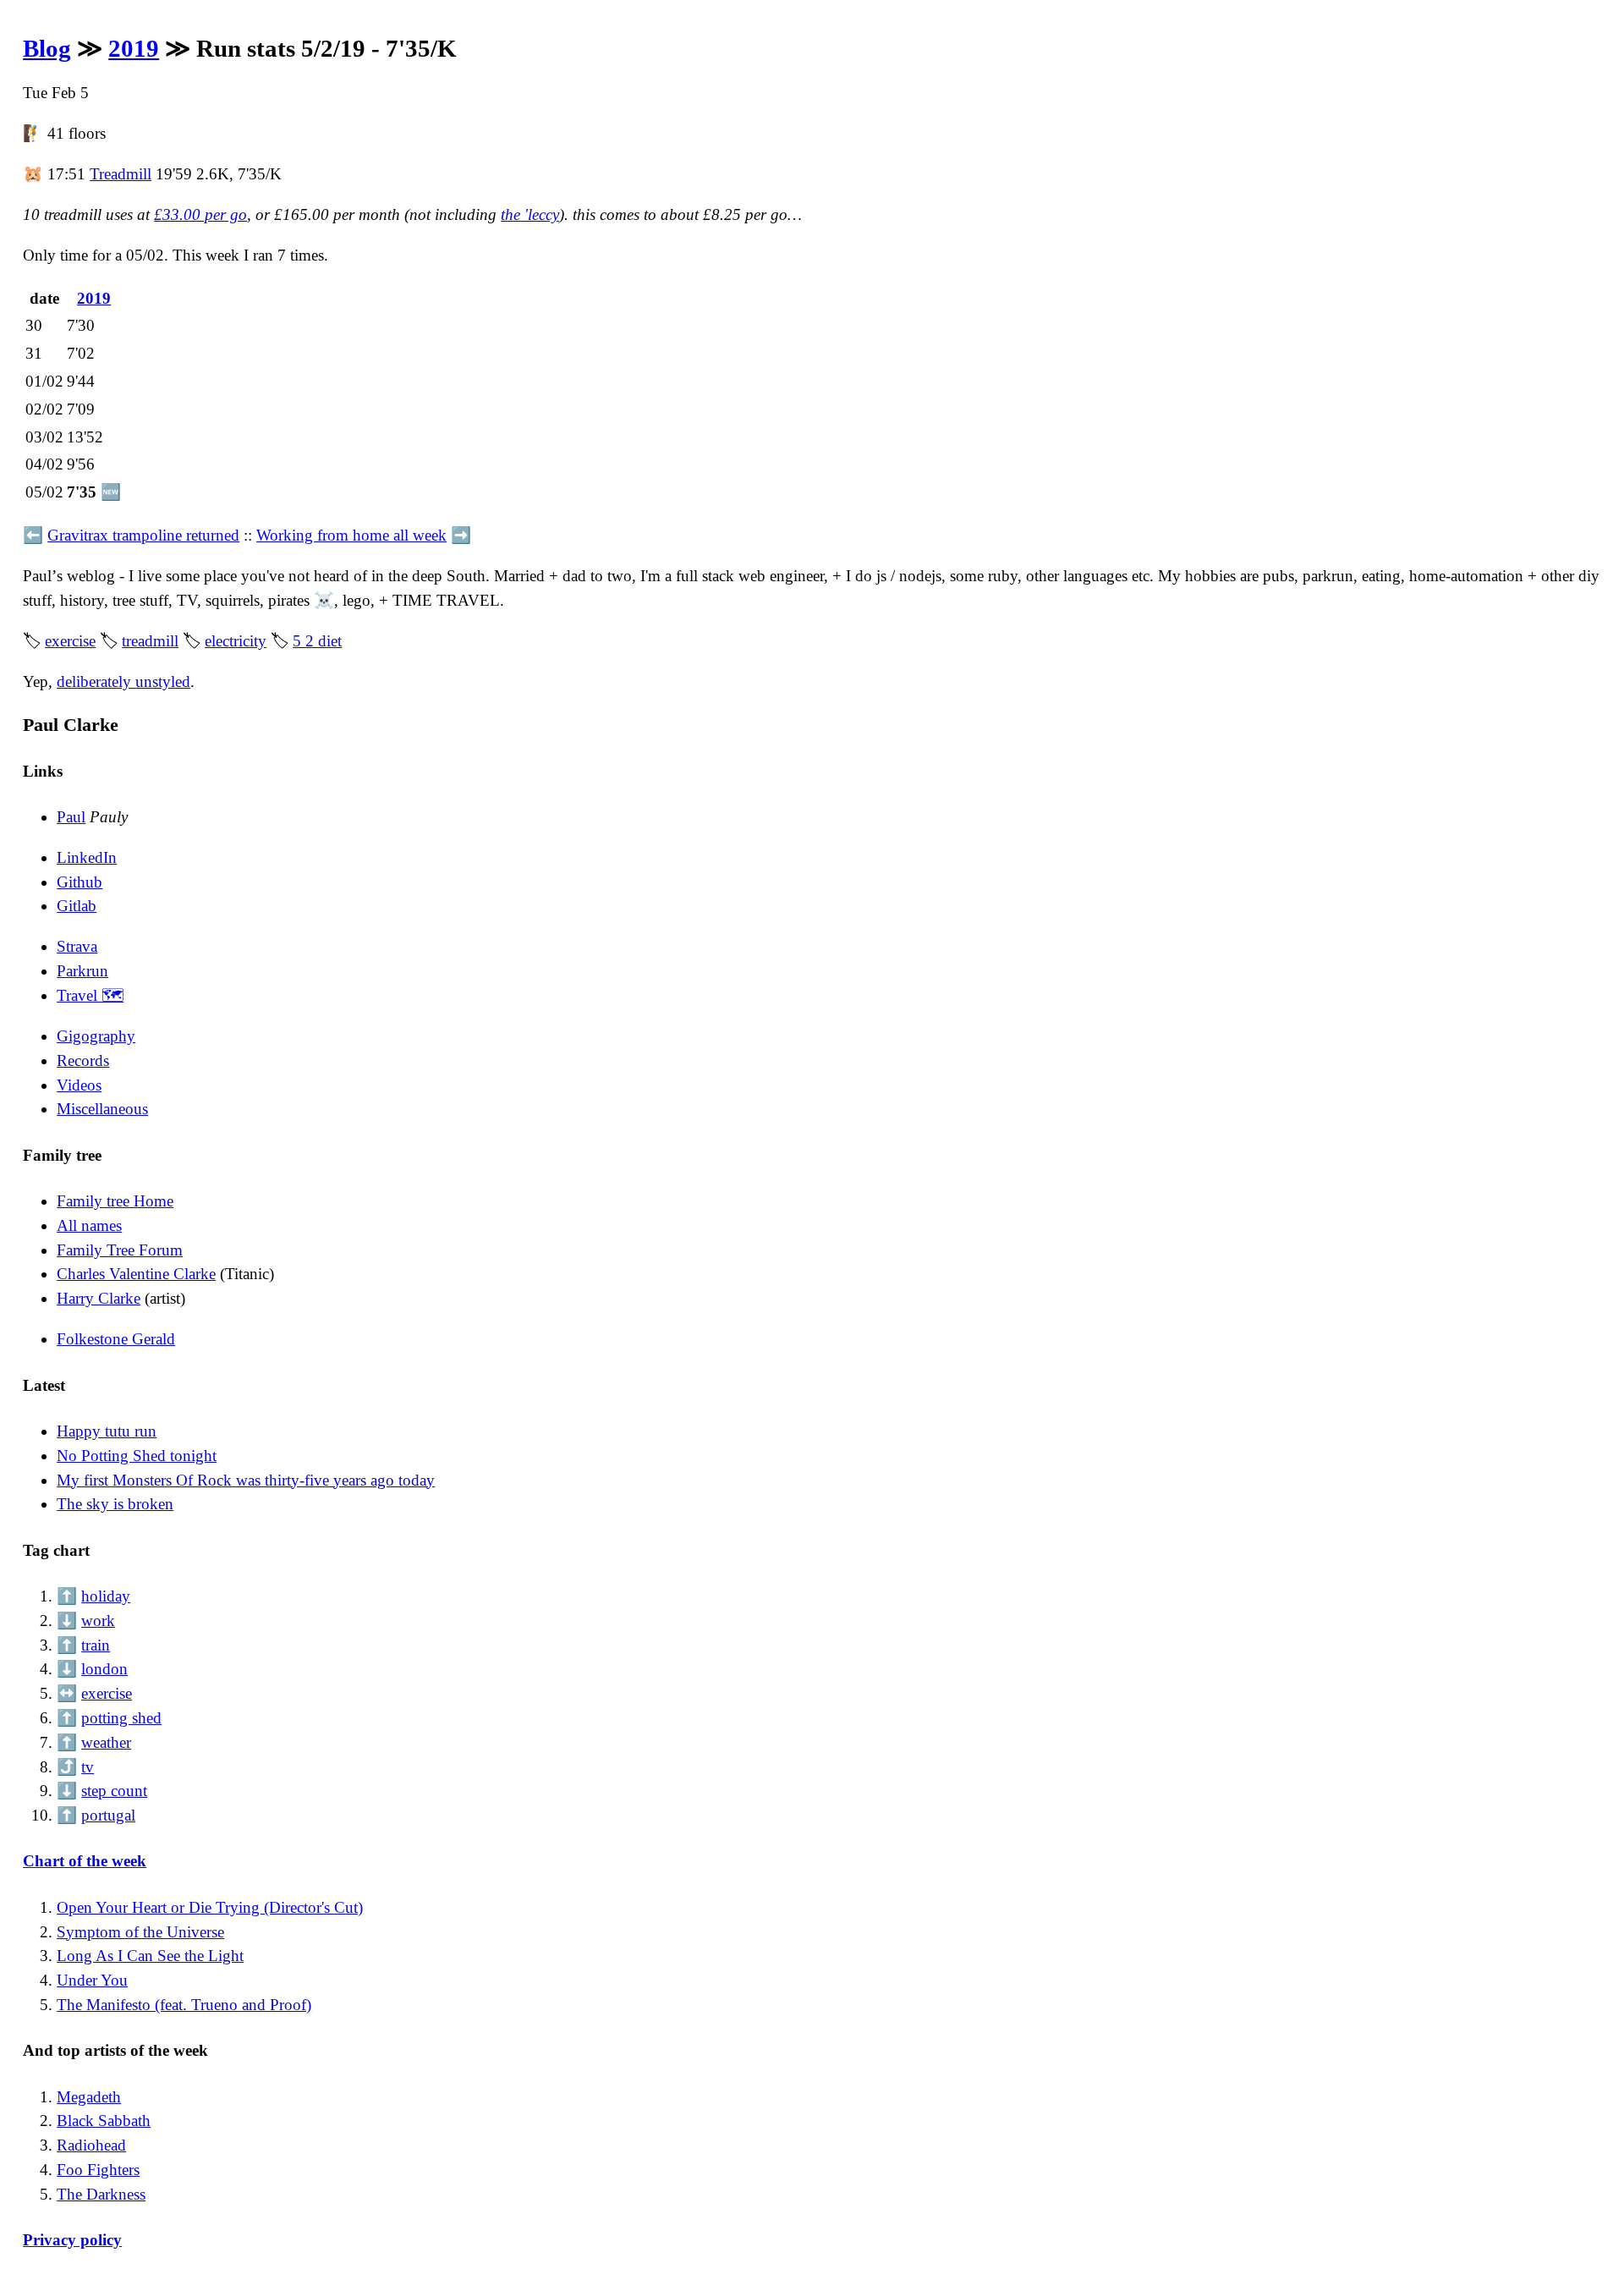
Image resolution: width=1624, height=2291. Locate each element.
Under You (92, 1980)
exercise (70, 641)
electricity (236, 641)
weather (106, 1742)
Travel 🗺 (90, 995)
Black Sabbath (104, 2121)
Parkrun (82, 971)
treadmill (150, 641)
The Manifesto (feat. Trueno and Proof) (184, 2005)
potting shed (121, 1718)
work (98, 1621)
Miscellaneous (102, 1109)
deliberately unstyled (123, 681)
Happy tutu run (107, 1431)
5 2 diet (317, 641)
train (96, 1645)
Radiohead (91, 2145)
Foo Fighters (98, 2170)
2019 (134, 48)
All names (89, 1225)
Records (83, 1060)
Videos (79, 1085)
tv (88, 1767)
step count (114, 1791)
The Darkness (101, 2194)
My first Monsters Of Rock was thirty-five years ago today (246, 1480)
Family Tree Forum (120, 1250)
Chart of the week (85, 1861)
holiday (106, 1596)
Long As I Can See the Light (150, 1956)
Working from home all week (351, 535)
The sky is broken (115, 1504)
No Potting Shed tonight (137, 1456)
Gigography (96, 1036)
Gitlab (77, 906)
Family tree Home (115, 1201)
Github (80, 882)
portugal (108, 1815)
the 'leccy (530, 214)
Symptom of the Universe (140, 1932)
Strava (77, 946)
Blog (47, 48)
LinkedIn (87, 857)
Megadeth (89, 2097)
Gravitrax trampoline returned (143, 535)
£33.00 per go (200, 214)
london (104, 1669)
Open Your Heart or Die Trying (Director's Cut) (210, 1907)
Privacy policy (72, 2240)
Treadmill (121, 174)
